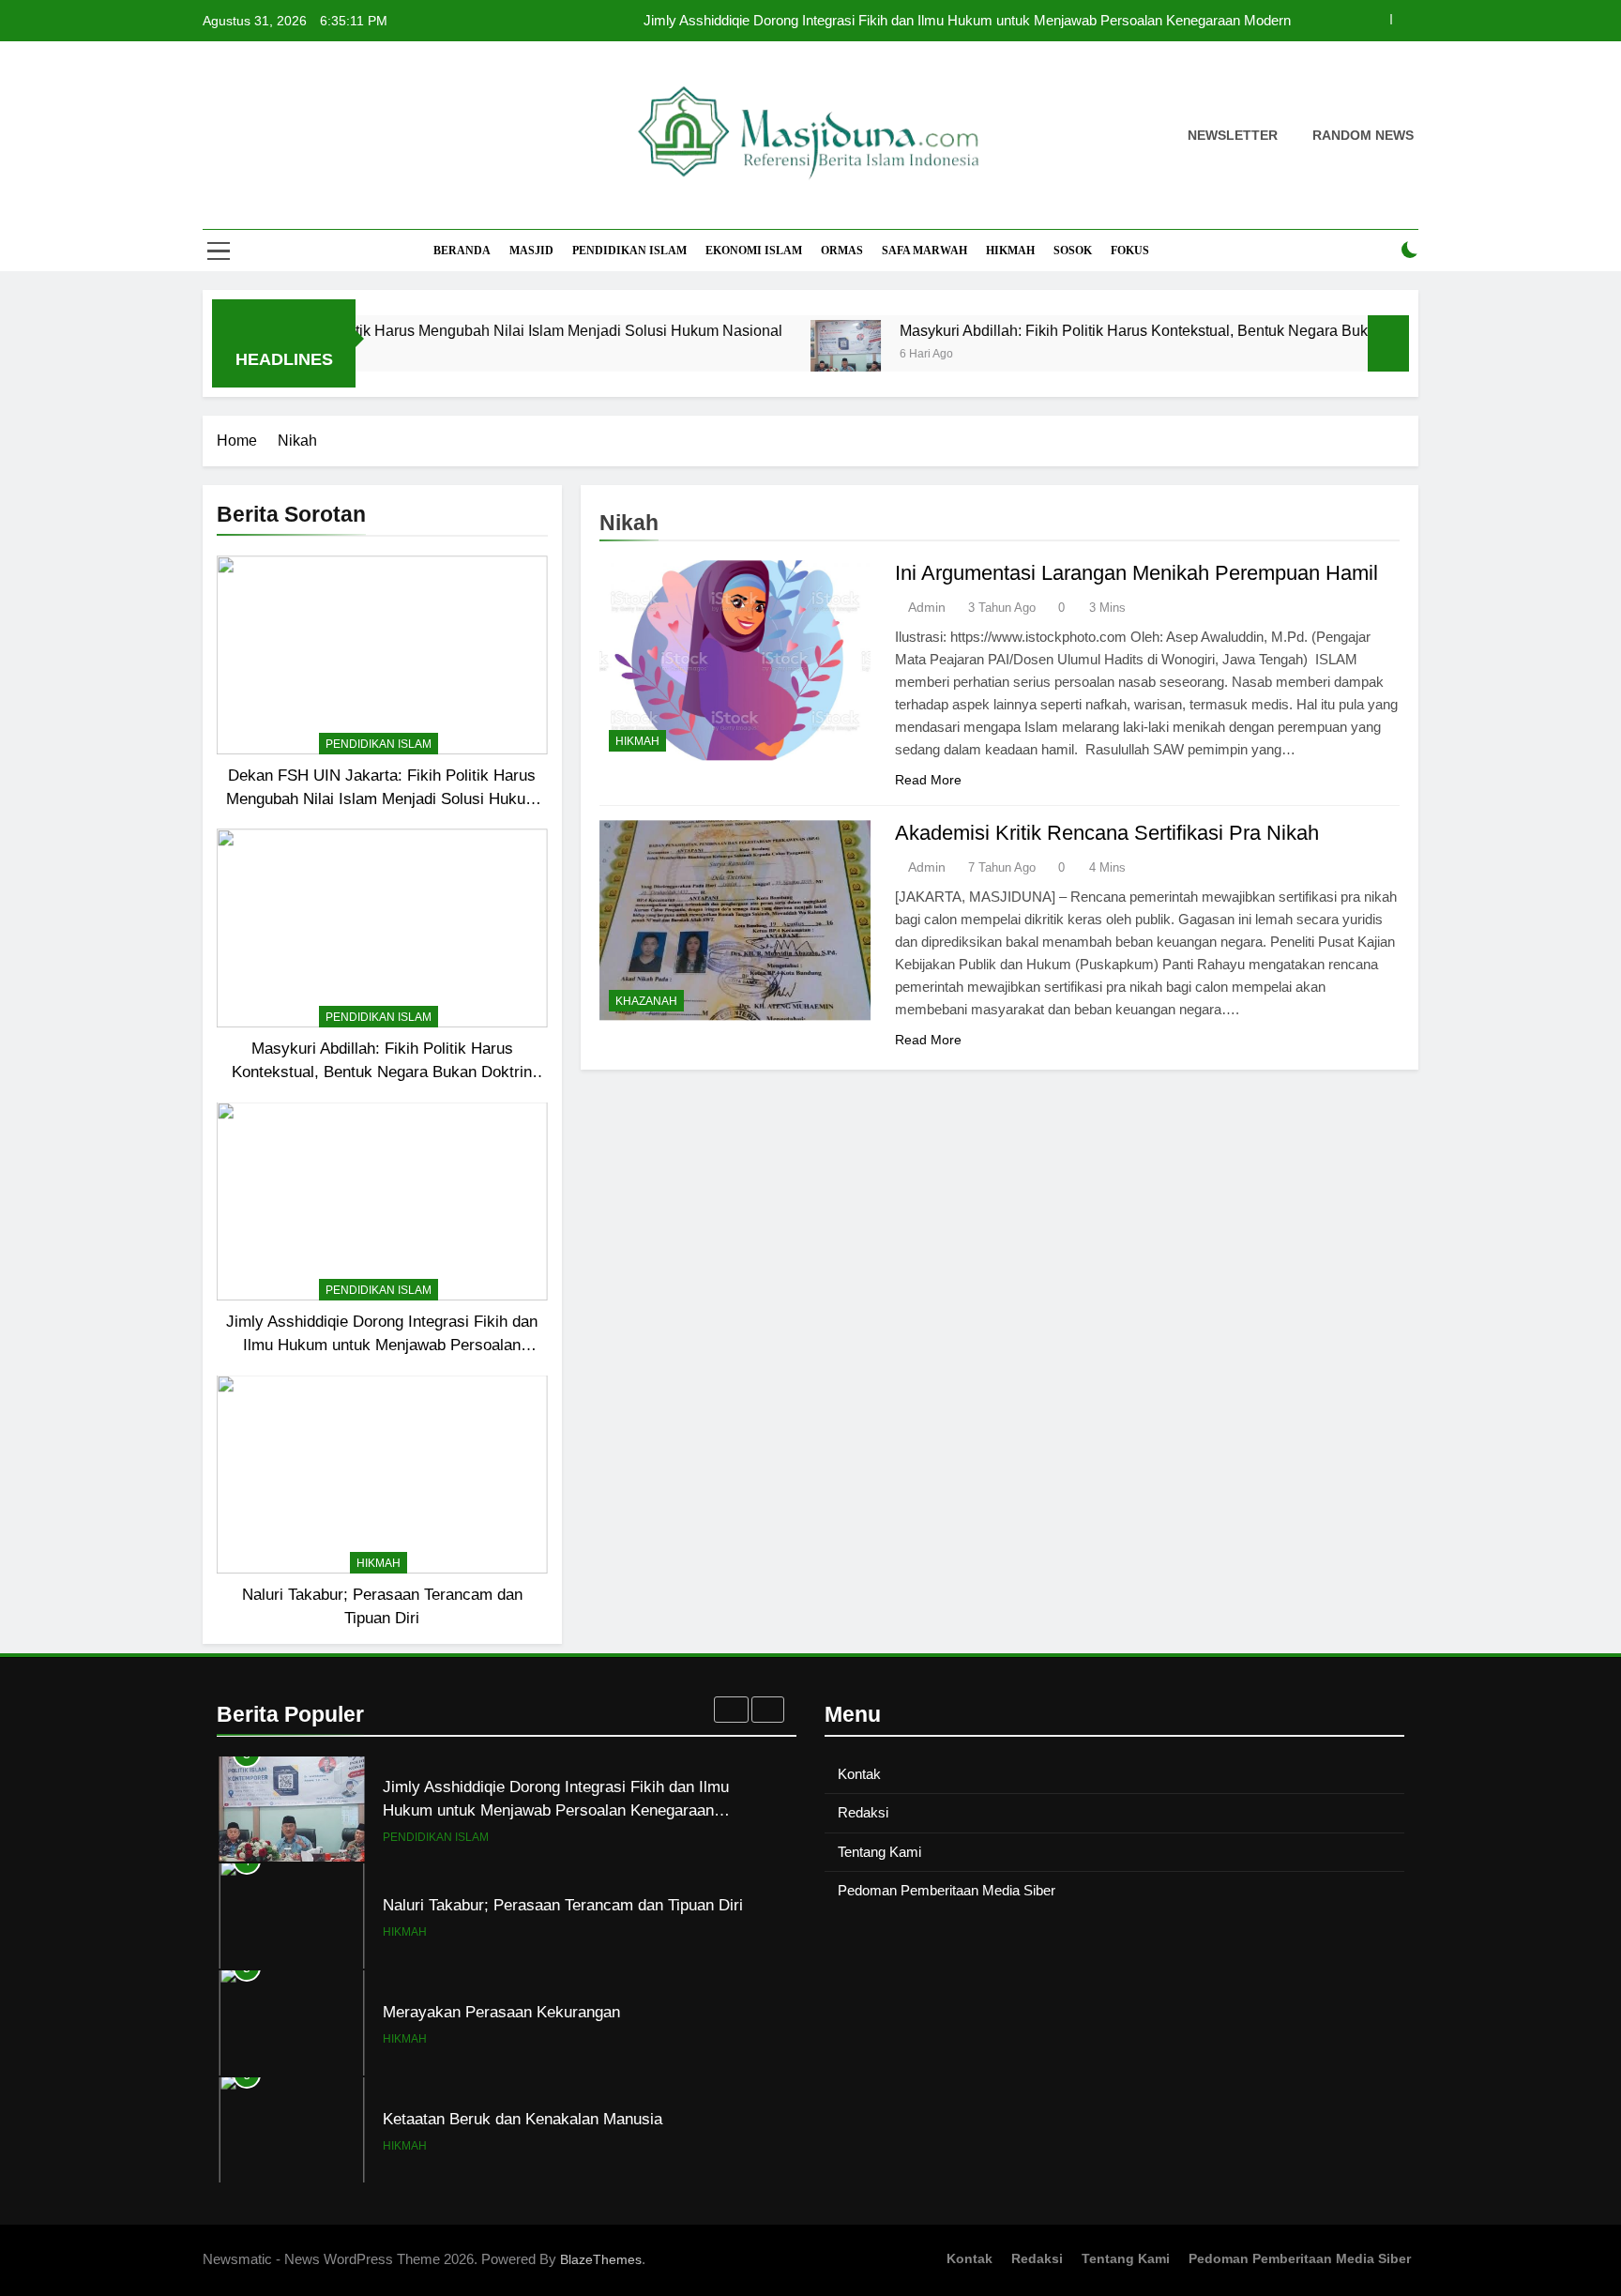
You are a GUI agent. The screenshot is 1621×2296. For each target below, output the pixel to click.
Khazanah (646, 1001)
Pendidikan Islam (629, 251)
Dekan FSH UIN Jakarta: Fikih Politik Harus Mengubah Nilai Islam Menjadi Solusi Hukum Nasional (386, 330)
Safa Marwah (924, 251)
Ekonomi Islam (754, 251)
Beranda (462, 251)
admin (927, 607)
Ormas (842, 251)
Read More (928, 780)
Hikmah (1010, 251)
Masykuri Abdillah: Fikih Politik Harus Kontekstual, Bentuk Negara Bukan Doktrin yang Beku (1139, 330)
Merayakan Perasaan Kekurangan (501, 2012)
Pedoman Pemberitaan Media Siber (947, 1890)
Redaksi (863, 1812)
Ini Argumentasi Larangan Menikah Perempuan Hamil (1136, 573)
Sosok (1073, 251)
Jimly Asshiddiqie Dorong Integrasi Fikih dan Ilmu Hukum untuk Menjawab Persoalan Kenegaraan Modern (967, 21)
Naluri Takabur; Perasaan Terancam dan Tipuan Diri (563, 1905)
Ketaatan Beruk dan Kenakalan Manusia (523, 2119)
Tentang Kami (879, 1852)
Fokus (1130, 251)
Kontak (859, 1774)
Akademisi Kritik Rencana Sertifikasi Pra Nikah (1107, 833)
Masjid (531, 251)
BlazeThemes (601, 2259)
